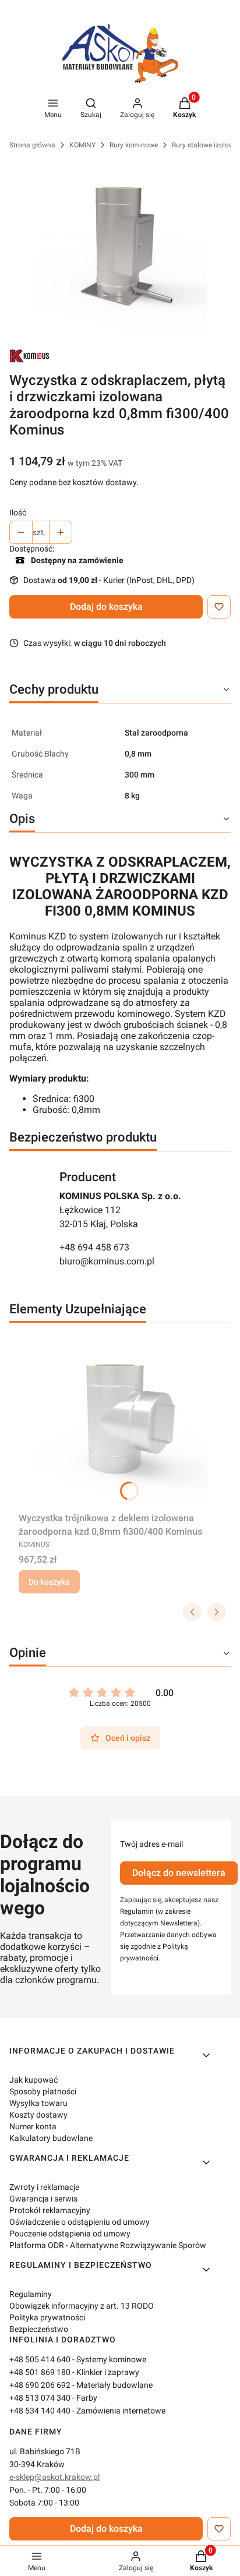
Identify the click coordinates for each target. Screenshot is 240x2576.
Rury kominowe (134, 145)
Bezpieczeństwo (39, 2329)
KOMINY (82, 145)
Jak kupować (33, 2080)
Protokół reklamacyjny (50, 2210)
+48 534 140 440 (40, 2411)
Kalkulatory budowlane (51, 2138)
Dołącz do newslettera (179, 1873)
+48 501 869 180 (40, 2372)
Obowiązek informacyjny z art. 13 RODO (82, 2306)
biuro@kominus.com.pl (107, 1261)
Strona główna (32, 145)
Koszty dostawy (38, 2115)
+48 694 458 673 (94, 1247)
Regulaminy (31, 2294)
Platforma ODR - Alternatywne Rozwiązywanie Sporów (108, 2245)
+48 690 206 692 (40, 2385)
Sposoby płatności (43, 2091)
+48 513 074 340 (40, 2398)
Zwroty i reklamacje (44, 2187)
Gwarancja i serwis (43, 2199)
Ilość (18, 513)
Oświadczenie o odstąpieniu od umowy (80, 2222)
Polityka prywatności (47, 2317)
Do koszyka (49, 1582)
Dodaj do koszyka (106, 607)
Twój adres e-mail (151, 1844)
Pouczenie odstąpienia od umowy (70, 2234)
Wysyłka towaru (38, 2103)
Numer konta (33, 2126)
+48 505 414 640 (40, 2359)
